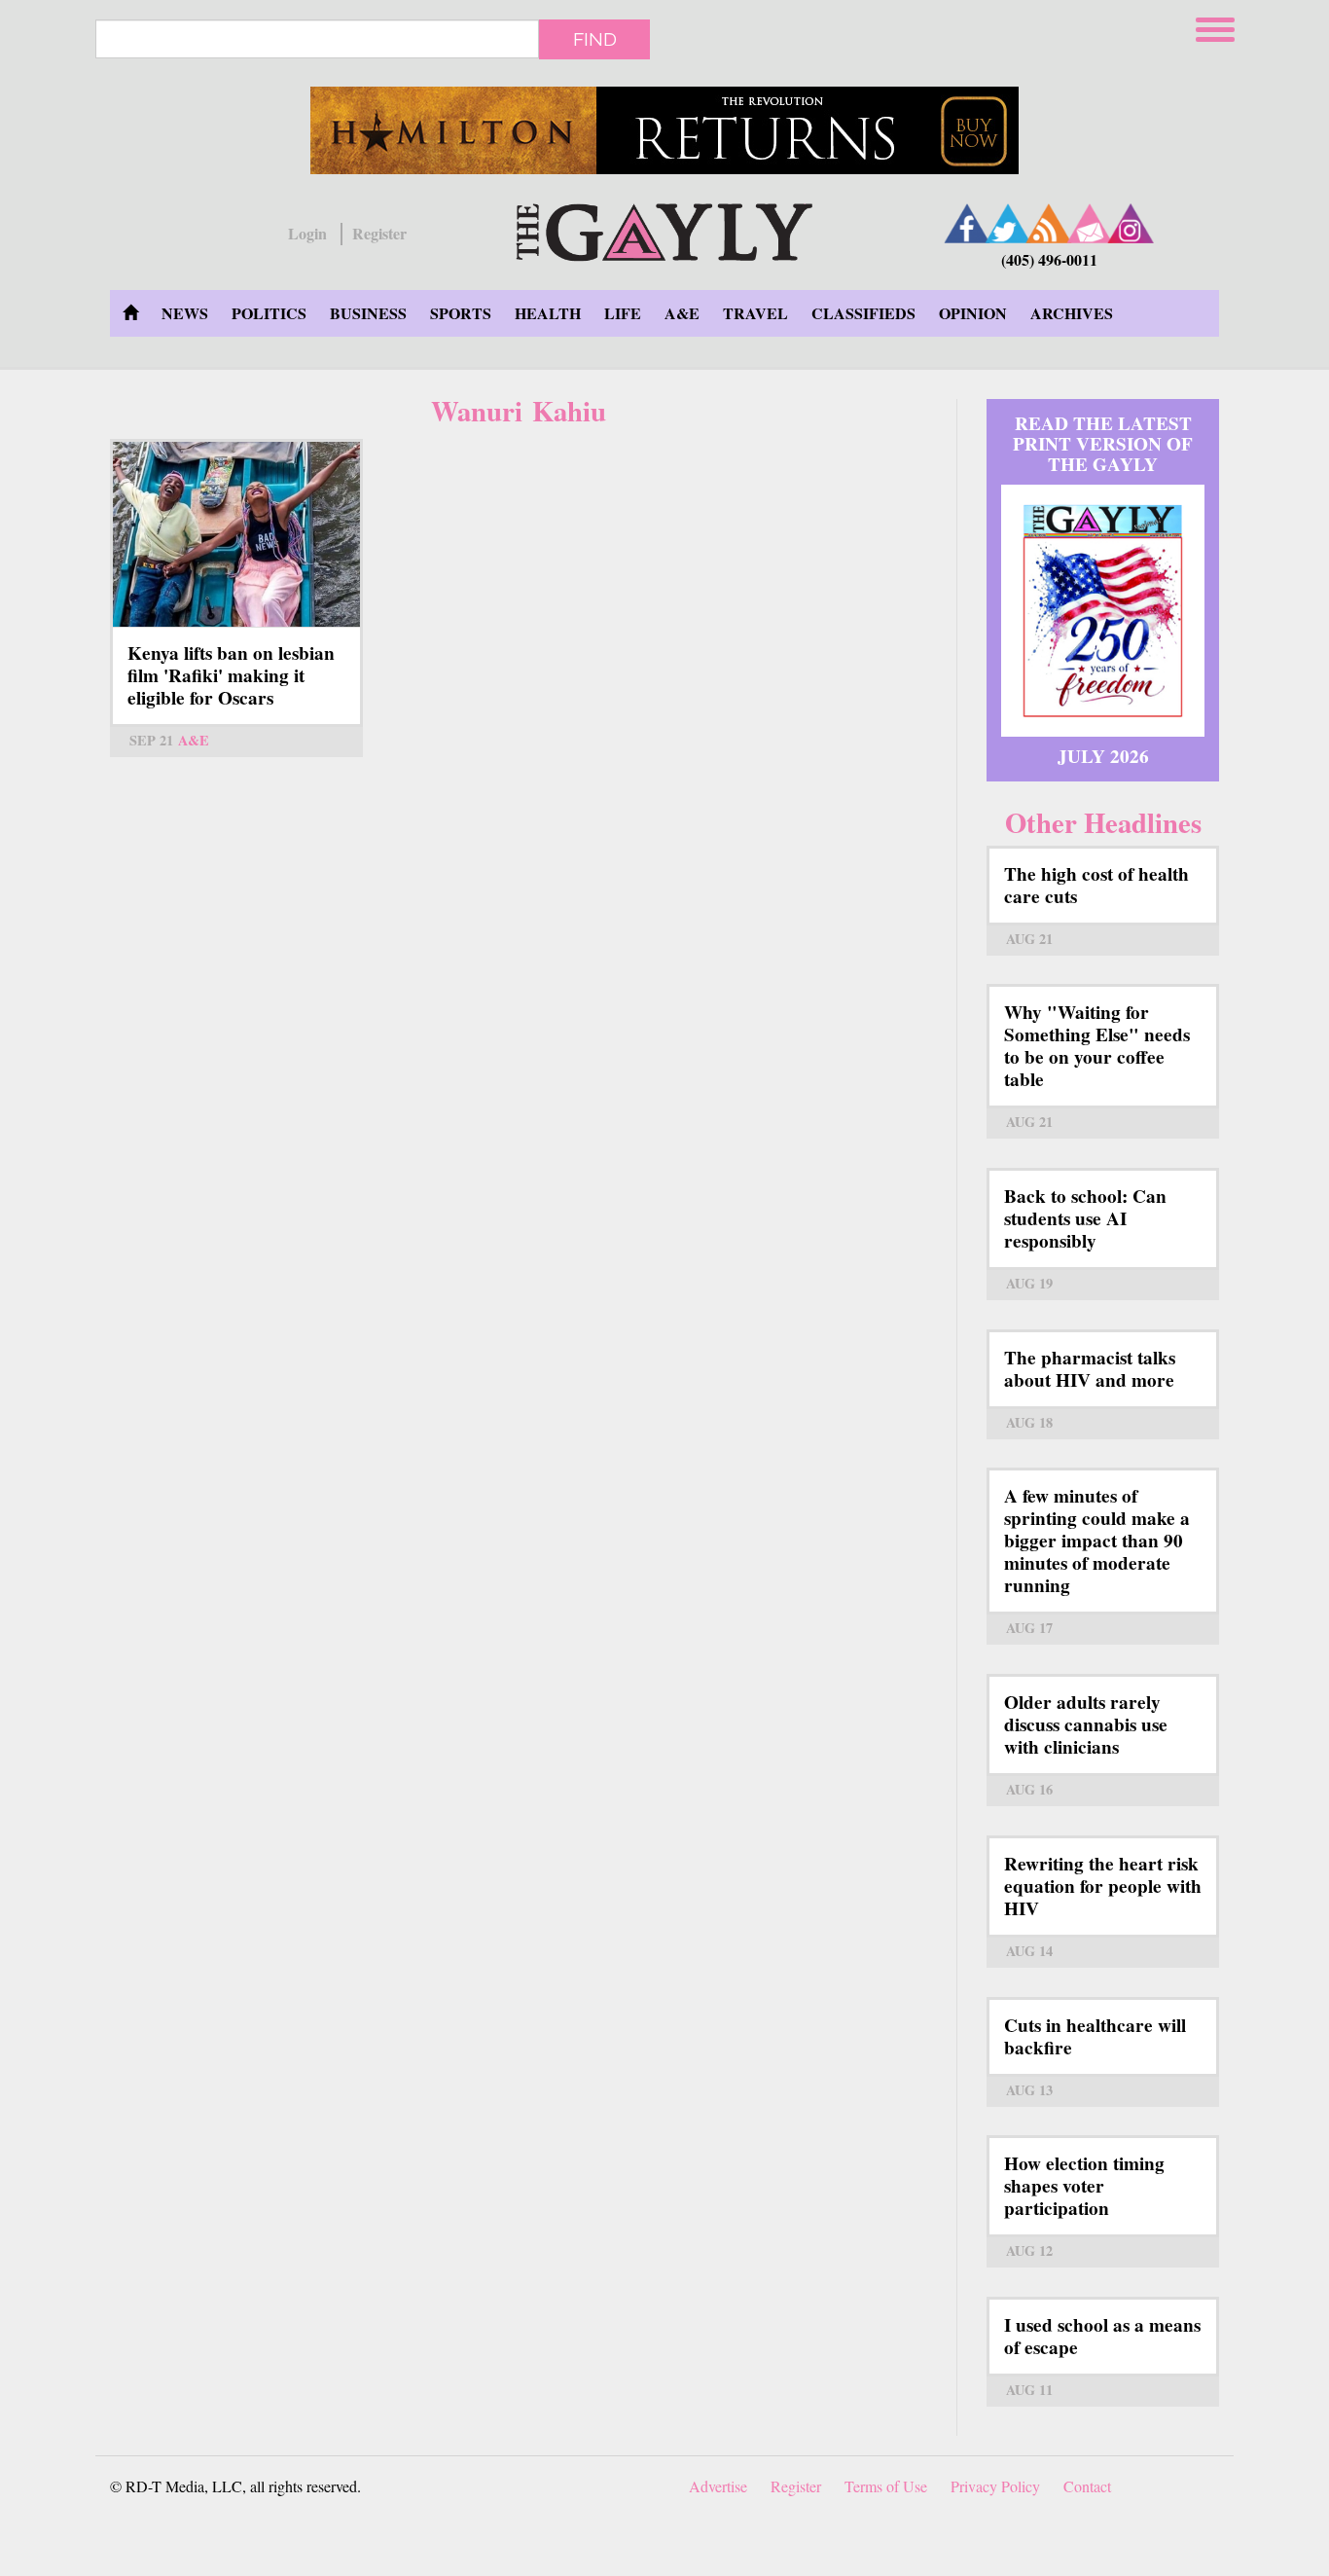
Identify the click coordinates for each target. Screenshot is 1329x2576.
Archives (1072, 313)
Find (595, 39)
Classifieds (863, 313)
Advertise (718, 2486)
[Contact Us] (1090, 223)
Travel (755, 313)
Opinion (973, 313)
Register (379, 234)
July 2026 (1103, 756)
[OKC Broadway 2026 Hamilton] (664, 130)
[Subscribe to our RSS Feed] (1049, 223)
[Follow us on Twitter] (1008, 223)
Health (548, 313)
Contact (1087, 2486)
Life (623, 313)
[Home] (664, 229)
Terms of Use (886, 2486)
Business (368, 313)
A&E (682, 313)
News (185, 313)
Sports (461, 313)
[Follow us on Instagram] (1131, 223)
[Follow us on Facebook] (967, 223)
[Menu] (1217, 27)
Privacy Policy (995, 2486)
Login (307, 234)
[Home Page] (130, 313)
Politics (269, 313)
